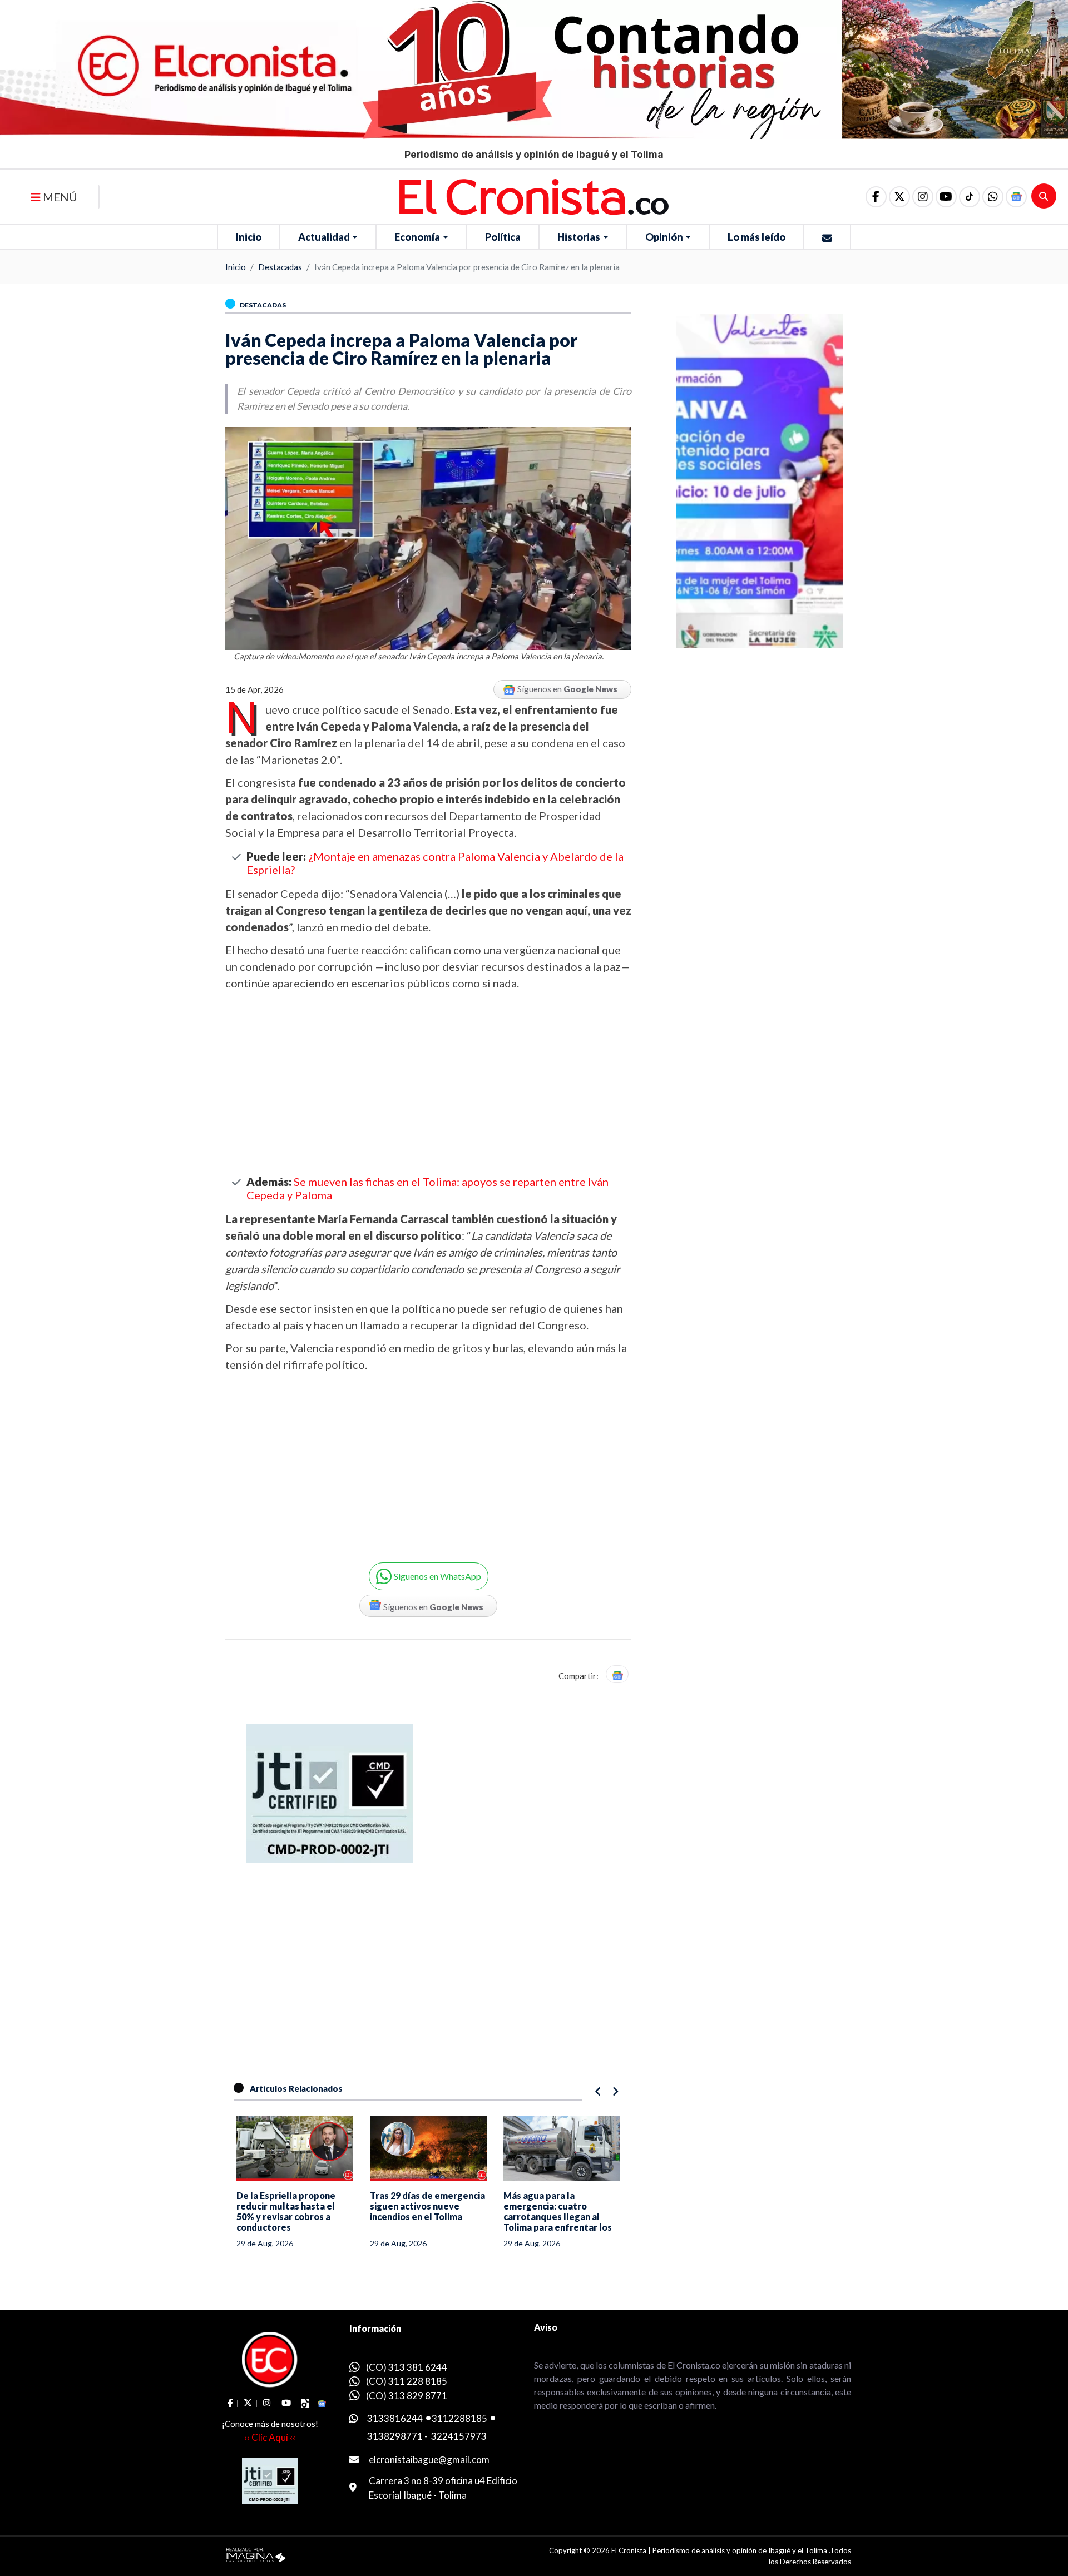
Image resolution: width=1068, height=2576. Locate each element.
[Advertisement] (428, 1083)
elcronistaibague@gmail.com (429, 2460)
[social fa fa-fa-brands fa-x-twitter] (899, 197)
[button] (993, 197)
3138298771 (395, 2436)
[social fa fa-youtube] (946, 197)
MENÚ (59, 197)
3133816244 (395, 2418)
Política (503, 237)
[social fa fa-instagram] (923, 197)
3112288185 (459, 2418)
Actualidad (324, 237)
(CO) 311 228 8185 (407, 2381)
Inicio (249, 237)
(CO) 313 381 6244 (407, 2367)
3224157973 (459, 2436)
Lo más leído (756, 237)
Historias (579, 237)
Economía (417, 237)
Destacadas (280, 267)
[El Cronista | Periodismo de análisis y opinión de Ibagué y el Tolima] (534, 196)
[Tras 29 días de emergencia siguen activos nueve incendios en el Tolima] (428, 2148)
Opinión (664, 237)
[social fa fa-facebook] (876, 197)
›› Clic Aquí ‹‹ (270, 2437)
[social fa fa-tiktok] (970, 197)
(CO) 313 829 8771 (407, 2396)
